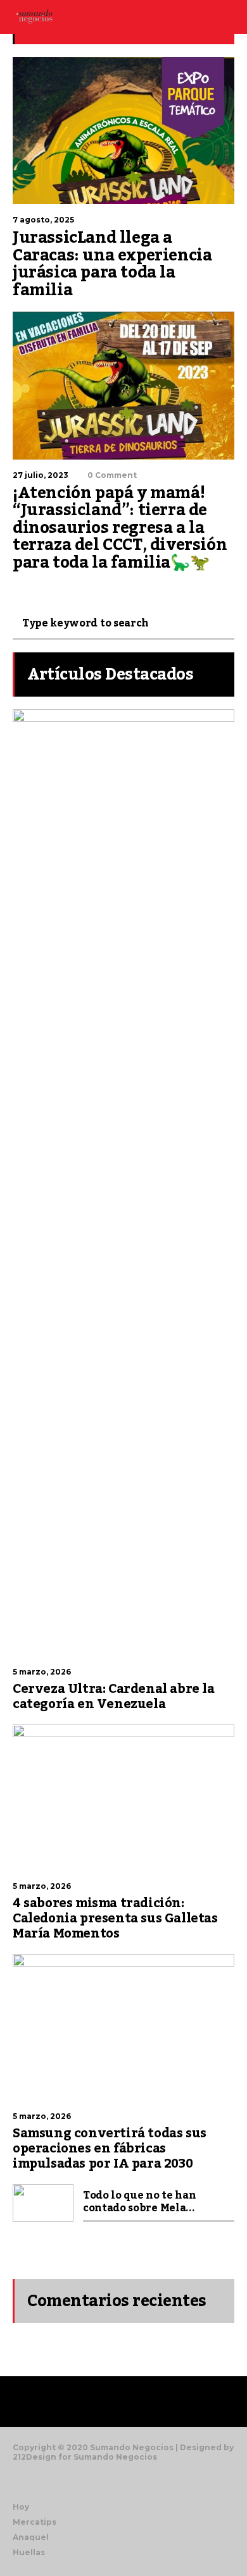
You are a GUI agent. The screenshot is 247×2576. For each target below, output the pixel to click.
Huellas (29, 2552)
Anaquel (31, 2537)
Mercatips (35, 2522)
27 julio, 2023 (41, 475)
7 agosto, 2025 (43, 220)
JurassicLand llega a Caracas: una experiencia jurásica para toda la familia (112, 264)
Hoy (21, 2507)
